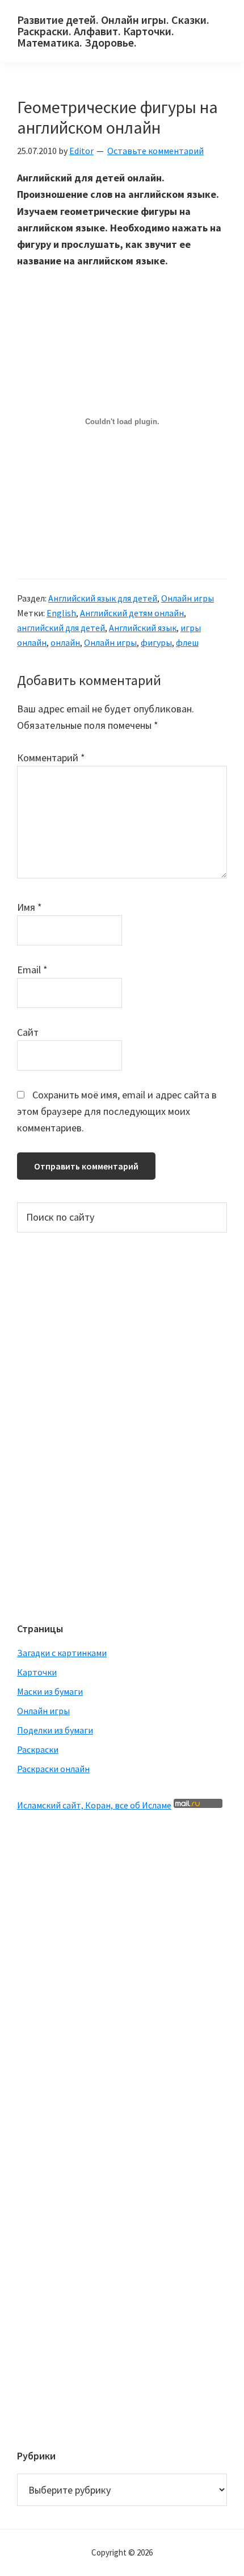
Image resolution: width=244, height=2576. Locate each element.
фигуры (156, 642)
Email (32, 970)
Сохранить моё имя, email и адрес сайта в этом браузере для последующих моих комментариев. (117, 1111)
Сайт (28, 1032)
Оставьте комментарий (155, 151)
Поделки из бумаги (55, 1730)
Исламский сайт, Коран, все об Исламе (94, 1805)
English (61, 613)
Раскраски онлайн (53, 1769)
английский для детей (61, 628)
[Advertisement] (62, 1426)
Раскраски (38, 1749)
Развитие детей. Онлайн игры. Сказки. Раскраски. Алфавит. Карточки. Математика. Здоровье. (113, 31)
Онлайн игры (188, 598)
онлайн (65, 642)
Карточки (37, 1672)
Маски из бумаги (50, 1691)
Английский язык (143, 628)
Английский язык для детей (103, 598)
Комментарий (51, 758)
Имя (30, 907)
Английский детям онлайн (132, 613)
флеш (187, 642)
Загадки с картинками (62, 1653)
